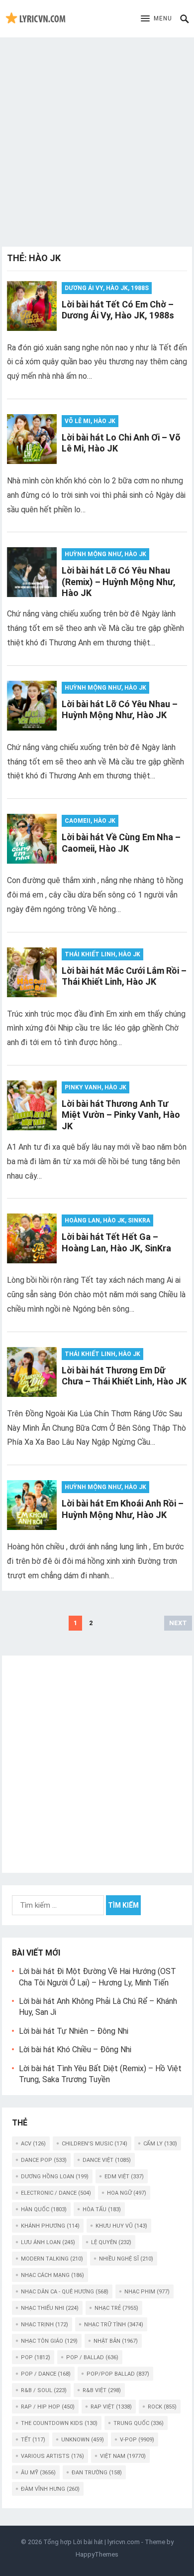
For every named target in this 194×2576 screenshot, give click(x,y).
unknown (83, 2440)
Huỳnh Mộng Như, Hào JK (105, 554)
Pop (36, 2357)
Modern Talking (52, 2259)
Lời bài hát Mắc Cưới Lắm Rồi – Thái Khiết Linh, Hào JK (124, 976)
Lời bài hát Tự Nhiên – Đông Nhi (74, 2031)
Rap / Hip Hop (48, 2407)
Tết (33, 2440)
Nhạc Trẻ (116, 2308)
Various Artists (52, 2456)
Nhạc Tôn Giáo (49, 2341)
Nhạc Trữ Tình (114, 2325)
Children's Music (95, 2144)
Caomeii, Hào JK (90, 821)
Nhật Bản (116, 2341)
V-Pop (137, 2440)
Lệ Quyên (111, 2242)
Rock (162, 2407)
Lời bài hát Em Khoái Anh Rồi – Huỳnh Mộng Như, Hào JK (123, 1509)
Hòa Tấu (102, 2209)
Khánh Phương (50, 2226)
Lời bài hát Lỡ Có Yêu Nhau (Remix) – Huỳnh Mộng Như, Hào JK (119, 582)
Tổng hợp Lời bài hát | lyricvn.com (92, 2542)
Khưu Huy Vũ (121, 2226)
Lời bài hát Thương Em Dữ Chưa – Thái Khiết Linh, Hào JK (124, 1376)
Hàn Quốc (44, 2209)
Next (178, 1623)
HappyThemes (97, 2554)
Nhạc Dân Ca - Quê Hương (65, 2292)
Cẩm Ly (160, 2144)
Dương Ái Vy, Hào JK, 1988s (107, 288)
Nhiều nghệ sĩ (126, 2259)
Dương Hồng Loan (55, 2177)
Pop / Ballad (92, 2357)
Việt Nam (123, 2456)
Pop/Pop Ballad (118, 2374)
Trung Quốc (139, 2423)
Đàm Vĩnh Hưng (50, 2489)
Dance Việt (107, 2160)
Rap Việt (111, 2407)
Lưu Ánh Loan (48, 2242)
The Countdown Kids (59, 2423)
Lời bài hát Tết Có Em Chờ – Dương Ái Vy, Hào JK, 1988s (118, 310)
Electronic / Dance (56, 2193)
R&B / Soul (44, 2390)
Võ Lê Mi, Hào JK (90, 421)
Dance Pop (44, 2160)
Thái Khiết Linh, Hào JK (102, 954)
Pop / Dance (46, 2374)
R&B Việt (102, 2390)
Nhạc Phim (147, 2292)
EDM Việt (124, 2177)
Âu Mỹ (38, 2473)
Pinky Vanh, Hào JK (96, 1087)
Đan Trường (97, 2473)
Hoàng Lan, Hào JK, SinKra (107, 1220)
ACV (33, 2144)
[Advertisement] (97, 140)
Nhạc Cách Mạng (52, 2275)
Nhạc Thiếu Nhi (50, 2308)
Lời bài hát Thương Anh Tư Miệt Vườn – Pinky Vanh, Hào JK (121, 1115)
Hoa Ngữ (127, 2193)
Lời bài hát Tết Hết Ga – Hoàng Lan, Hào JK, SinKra (116, 1242)
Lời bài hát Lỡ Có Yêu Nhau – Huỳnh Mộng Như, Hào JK (120, 710)
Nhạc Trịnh (45, 2325)
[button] (156, 19)
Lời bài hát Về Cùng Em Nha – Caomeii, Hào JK (121, 843)
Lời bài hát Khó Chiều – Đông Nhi (75, 2049)
